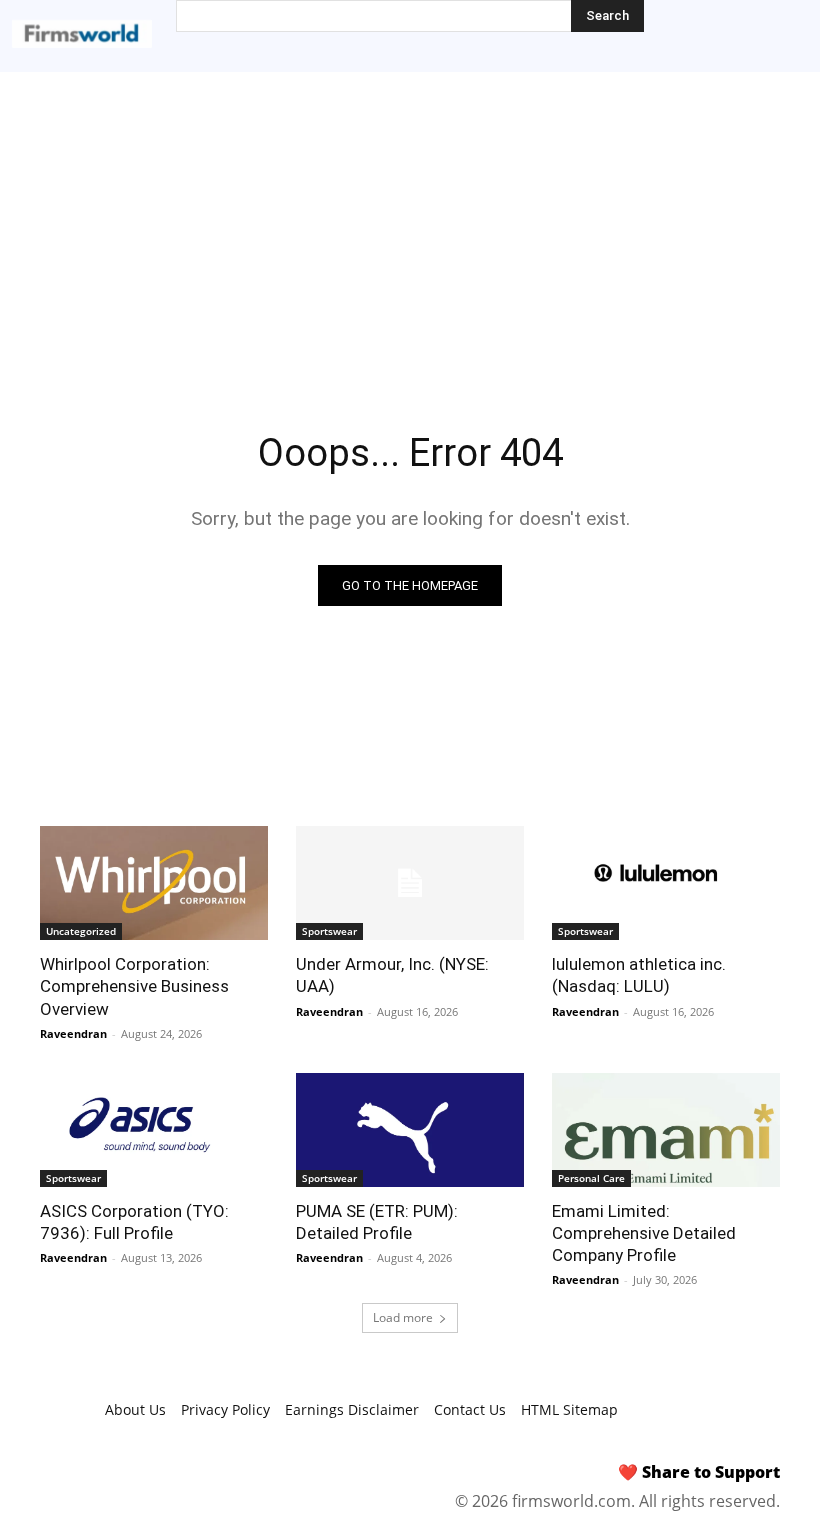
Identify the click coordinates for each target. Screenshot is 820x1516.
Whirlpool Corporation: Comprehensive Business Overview (134, 986)
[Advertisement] (410, 222)
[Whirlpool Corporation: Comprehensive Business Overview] (154, 883)
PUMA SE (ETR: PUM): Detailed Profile (377, 1222)
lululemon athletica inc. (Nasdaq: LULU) (639, 975)
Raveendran (73, 1033)
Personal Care (591, 1178)
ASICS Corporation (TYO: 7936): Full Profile (134, 1222)
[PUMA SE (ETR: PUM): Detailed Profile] (410, 1130)
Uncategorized (81, 931)
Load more (403, 1317)
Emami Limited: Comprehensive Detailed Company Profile (644, 1233)
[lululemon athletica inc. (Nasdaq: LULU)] (666, 883)
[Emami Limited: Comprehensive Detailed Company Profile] (666, 1130)
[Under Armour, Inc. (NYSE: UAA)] (410, 883)
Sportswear (329, 931)
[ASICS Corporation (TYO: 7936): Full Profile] (154, 1130)
